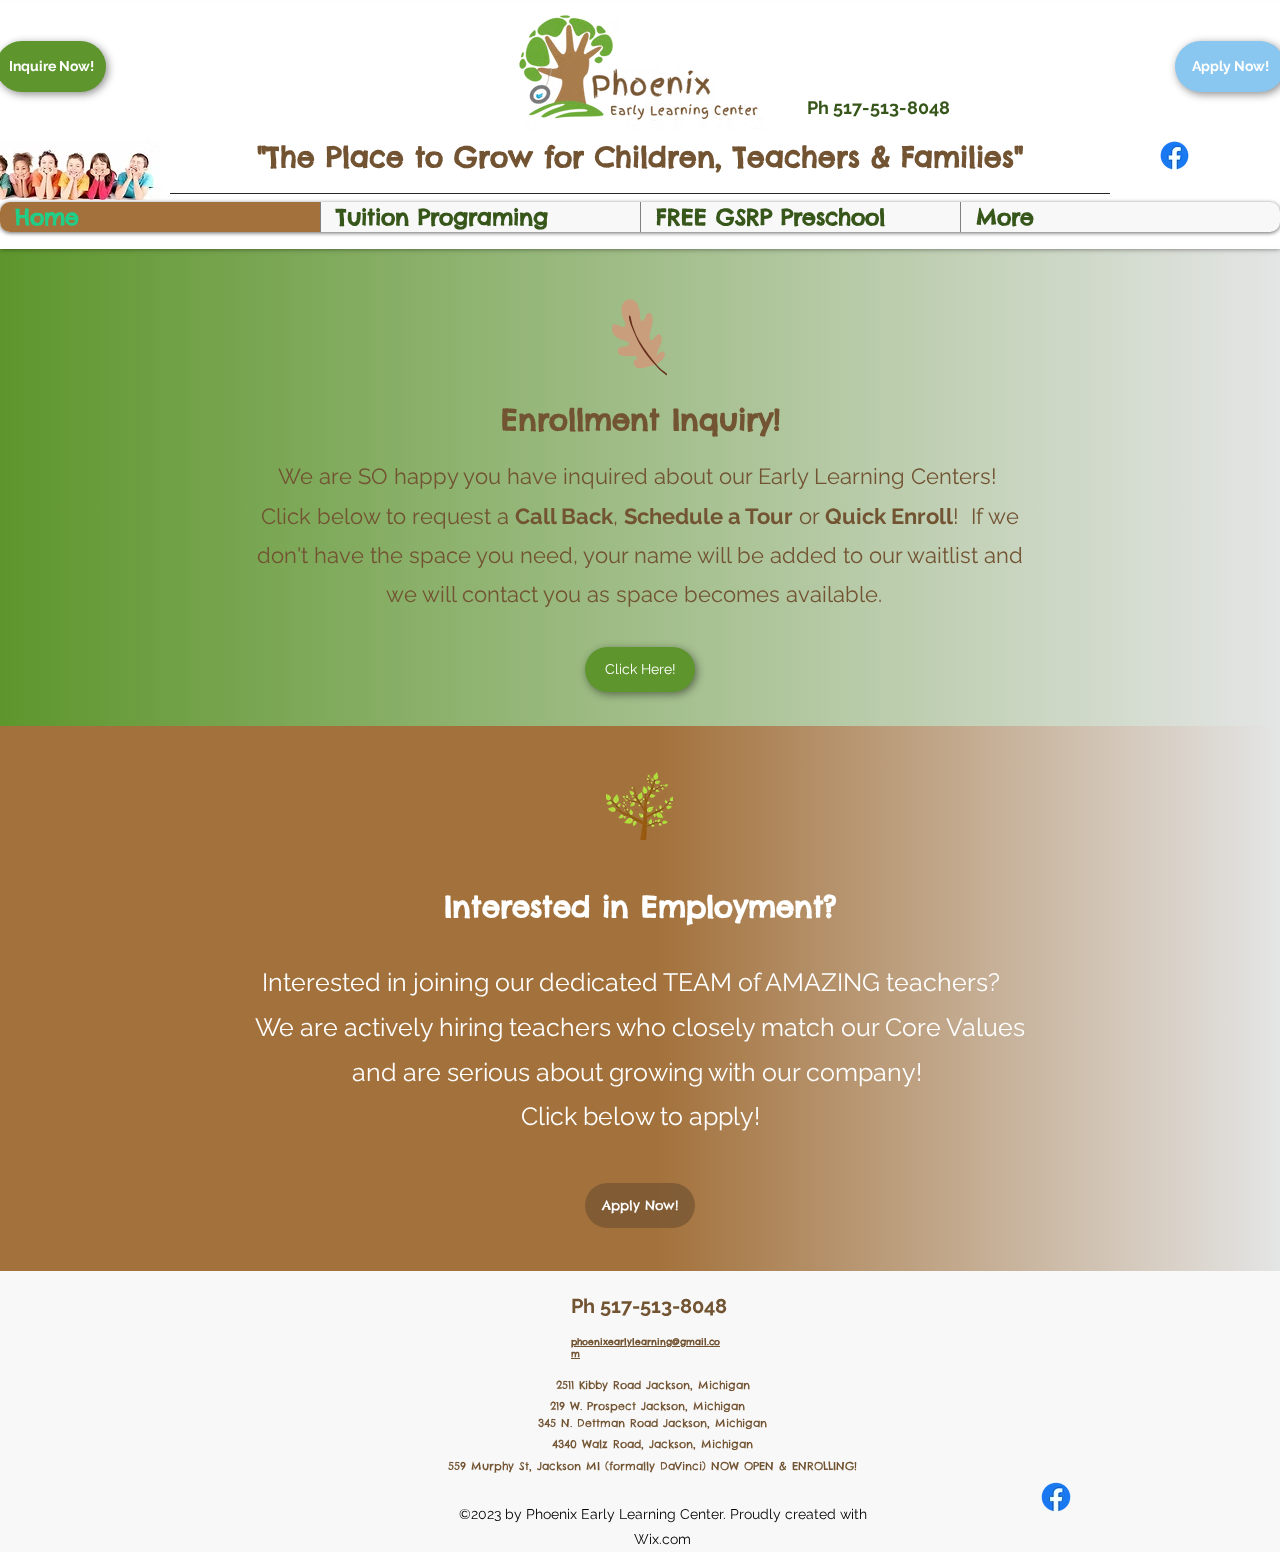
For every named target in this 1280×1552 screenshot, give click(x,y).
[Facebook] (1174, 155)
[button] (480, 217)
